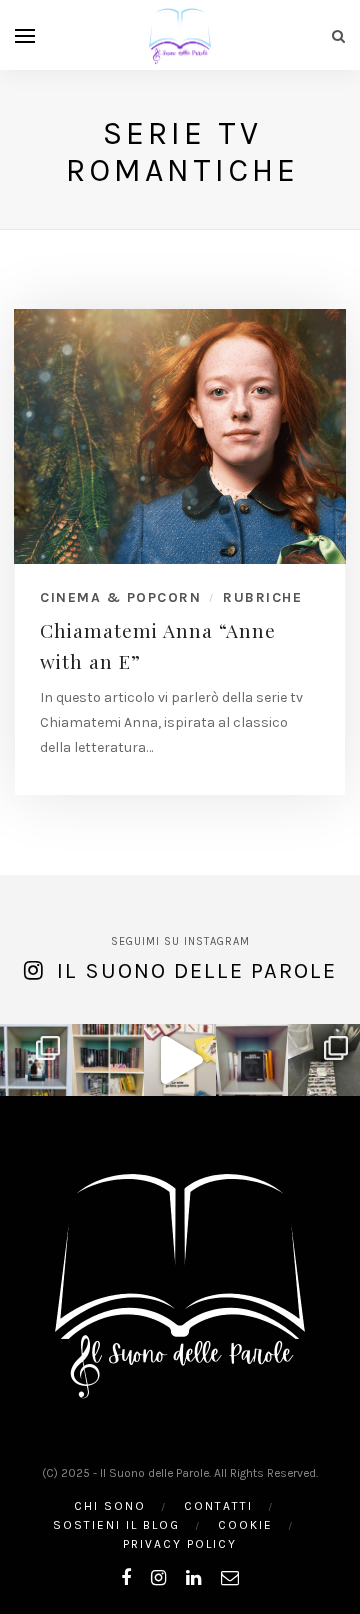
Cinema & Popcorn (120, 597)
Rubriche (262, 597)
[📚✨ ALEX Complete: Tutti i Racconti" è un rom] (252, 1060)
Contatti (218, 1506)
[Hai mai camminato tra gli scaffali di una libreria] (108, 1060)
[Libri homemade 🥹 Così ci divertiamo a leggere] (180, 1060)
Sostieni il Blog (116, 1525)
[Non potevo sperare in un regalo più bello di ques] (324, 1060)
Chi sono (110, 1506)
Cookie (245, 1525)
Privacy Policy (180, 1544)
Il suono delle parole (197, 971)
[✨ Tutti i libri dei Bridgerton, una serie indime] (36, 1060)
